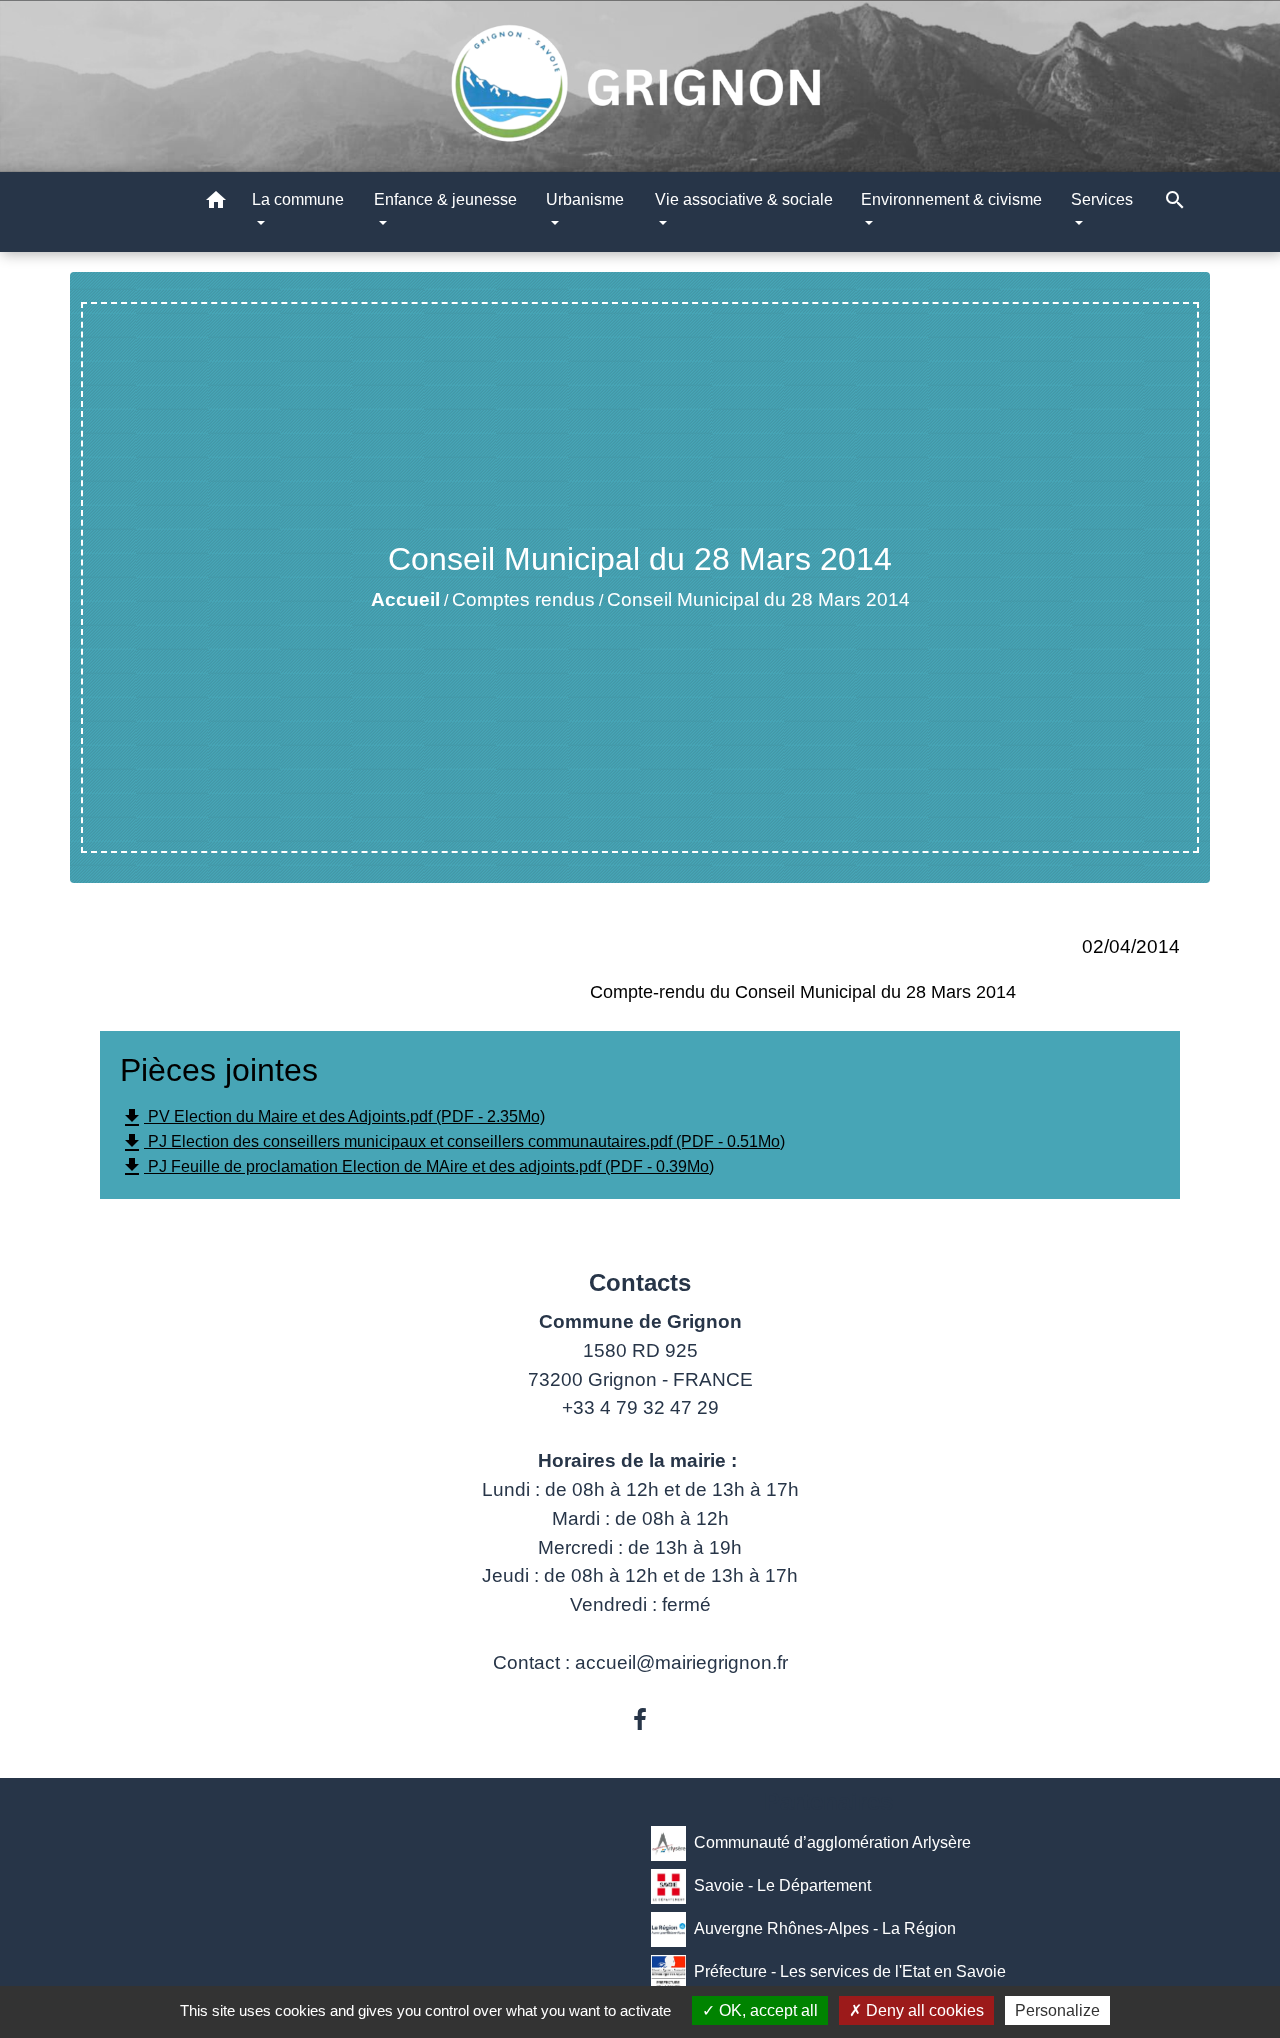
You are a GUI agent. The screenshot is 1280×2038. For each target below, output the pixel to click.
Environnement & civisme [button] (951, 199)
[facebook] (640, 1720)
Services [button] (1102, 199)
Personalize (1057, 2010)
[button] (216, 203)
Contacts (640, 1282)
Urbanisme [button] (585, 199)
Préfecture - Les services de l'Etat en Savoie (850, 1971)
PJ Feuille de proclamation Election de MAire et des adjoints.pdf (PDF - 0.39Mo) (417, 1167)
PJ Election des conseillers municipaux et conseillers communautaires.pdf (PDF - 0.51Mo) (452, 1143)
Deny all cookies (923, 2010)
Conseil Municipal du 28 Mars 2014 (758, 599)
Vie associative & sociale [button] (744, 199)
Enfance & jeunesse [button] (445, 199)
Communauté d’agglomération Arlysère (832, 1842)
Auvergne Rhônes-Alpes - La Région (825, 1928)
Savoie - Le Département (782, 1885)
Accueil (405, 599)
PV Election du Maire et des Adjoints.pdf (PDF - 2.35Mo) (332, 1118)
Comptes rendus (523, 599)
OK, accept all (766, 2010)
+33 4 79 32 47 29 (640, 1407)
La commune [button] (298, 199)
